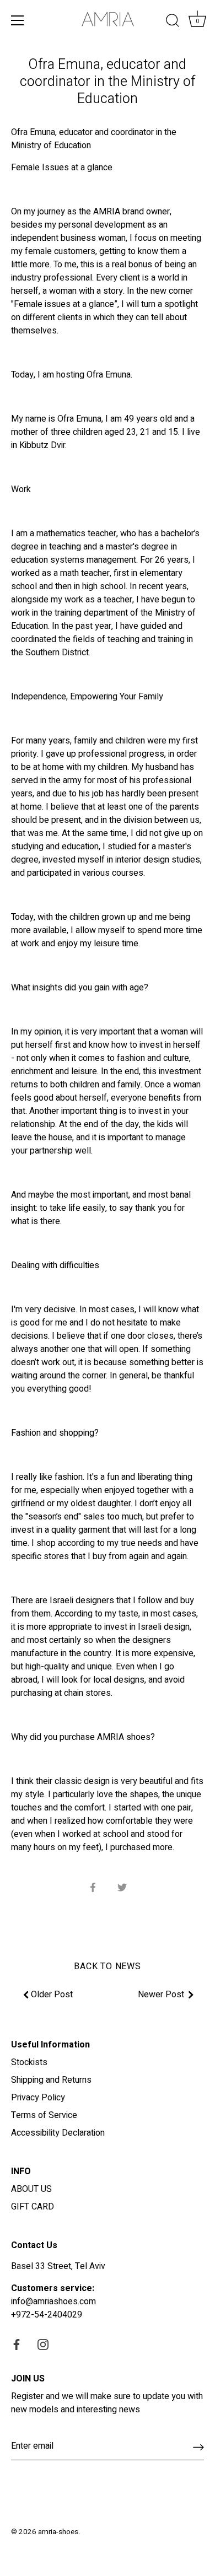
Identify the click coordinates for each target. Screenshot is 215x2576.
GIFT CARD (33, 2207)
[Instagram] (43, 2345)
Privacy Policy (38, 2098)
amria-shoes (58, 2532)
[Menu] (18, 20)
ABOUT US (31, 2189)
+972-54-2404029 (47, 2315)
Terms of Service (44, 2115)
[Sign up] (198, 2446)
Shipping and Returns (51, 2080)
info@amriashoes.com (53, 2302)
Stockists (29, 2062)
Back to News (108, 1966)
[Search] (173, 22)
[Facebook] (17, 2345)
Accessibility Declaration (58, 2133)
